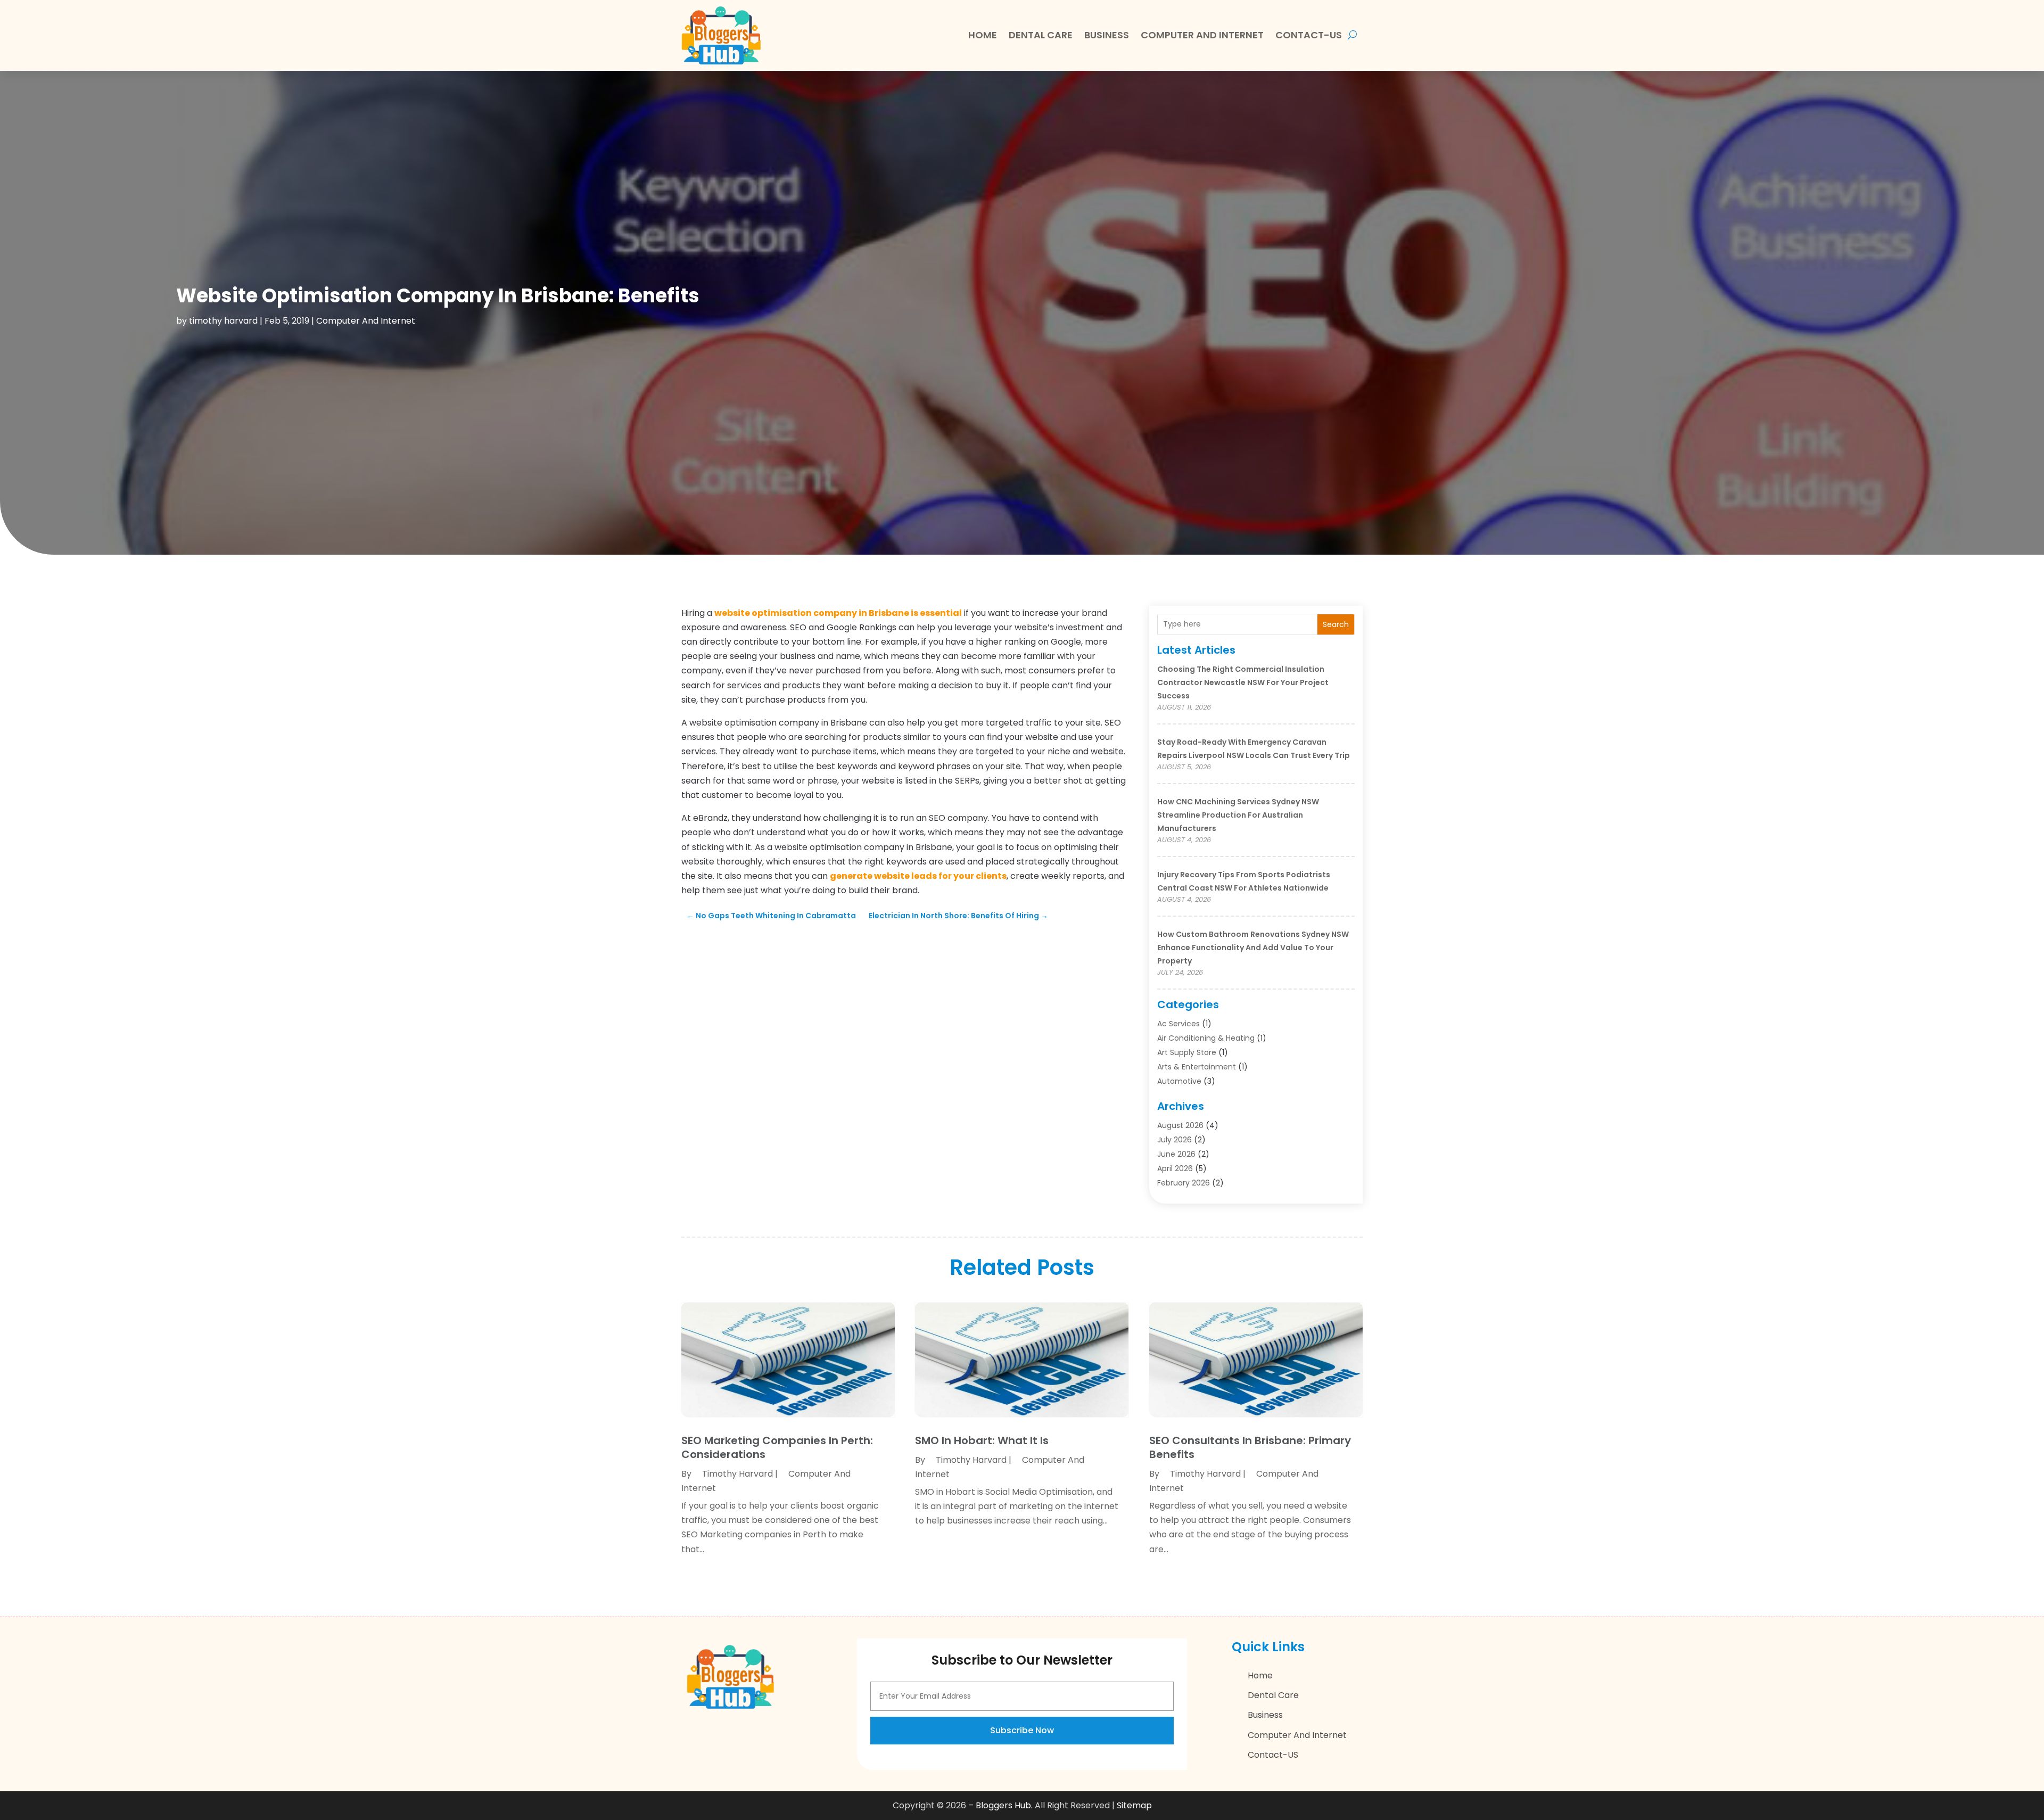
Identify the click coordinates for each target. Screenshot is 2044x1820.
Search (1336, 624)
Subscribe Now (1022, 1730)
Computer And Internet (1202, 35)
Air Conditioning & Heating (1206, 1038)
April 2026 (1175, 1168)
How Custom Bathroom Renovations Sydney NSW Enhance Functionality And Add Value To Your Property (1253, 948)
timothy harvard (223, 321)
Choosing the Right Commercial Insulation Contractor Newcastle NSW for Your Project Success (1243, 682)
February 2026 (1184, 1183)
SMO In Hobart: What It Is (982, 1440)
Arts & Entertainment (1197, 1067)
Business (1107, 35)
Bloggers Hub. (1004, 1805)
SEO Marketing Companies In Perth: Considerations (777, 1447)
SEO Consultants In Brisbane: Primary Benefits (1250, 1447)
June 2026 (1176, 1154)
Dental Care (1041, 35)
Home (983, 35)
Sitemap (1134, 1805)
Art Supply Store (1187, 1052)
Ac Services (1178, 1024)
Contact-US (1309, 35)
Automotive (1179, 1081)
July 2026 (1175, 1140)
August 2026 (1180, 1125)
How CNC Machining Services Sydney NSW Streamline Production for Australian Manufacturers (1238, 815)
